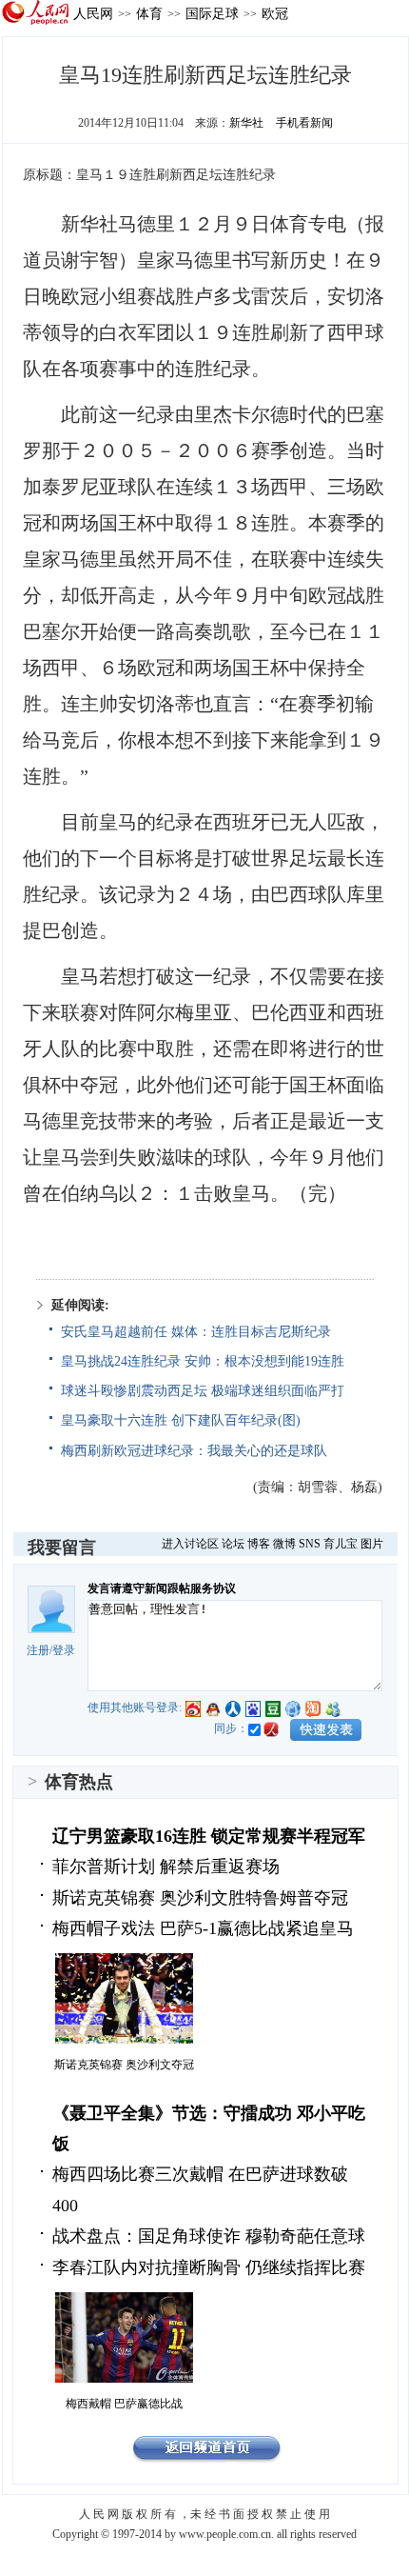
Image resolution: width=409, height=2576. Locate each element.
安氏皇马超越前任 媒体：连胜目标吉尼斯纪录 (196, 1332)
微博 (284, 1544)
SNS (310, 1544)
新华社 (246, 123)
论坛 (233, 1544)
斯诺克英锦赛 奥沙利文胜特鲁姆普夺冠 (200, 1898)
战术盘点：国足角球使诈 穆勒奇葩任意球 (209, 2236)
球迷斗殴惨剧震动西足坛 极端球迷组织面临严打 (203, 1391)
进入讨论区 (190, 1544)
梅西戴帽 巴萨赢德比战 (124, 2404)
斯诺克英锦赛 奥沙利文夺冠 (124, 2065)
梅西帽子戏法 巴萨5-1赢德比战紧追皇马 (203, 1928)
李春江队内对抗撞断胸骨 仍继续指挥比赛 (209, 2267)
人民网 (93, 13)
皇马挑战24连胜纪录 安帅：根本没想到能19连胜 (203, 1361)
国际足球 (212, 13)
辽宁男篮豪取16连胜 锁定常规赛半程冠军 (209, 1836)
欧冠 (275, 13)
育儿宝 (341, 1544)
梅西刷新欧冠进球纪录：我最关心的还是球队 (194, 1451)
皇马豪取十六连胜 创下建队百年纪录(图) (181, 1420)
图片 (372, 1544)
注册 (38, 1650)
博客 (259, 1544)
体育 (149, 13)
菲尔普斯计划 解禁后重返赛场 (166, 1867)
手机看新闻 (304, 123)
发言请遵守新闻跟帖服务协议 (162, 1588)
